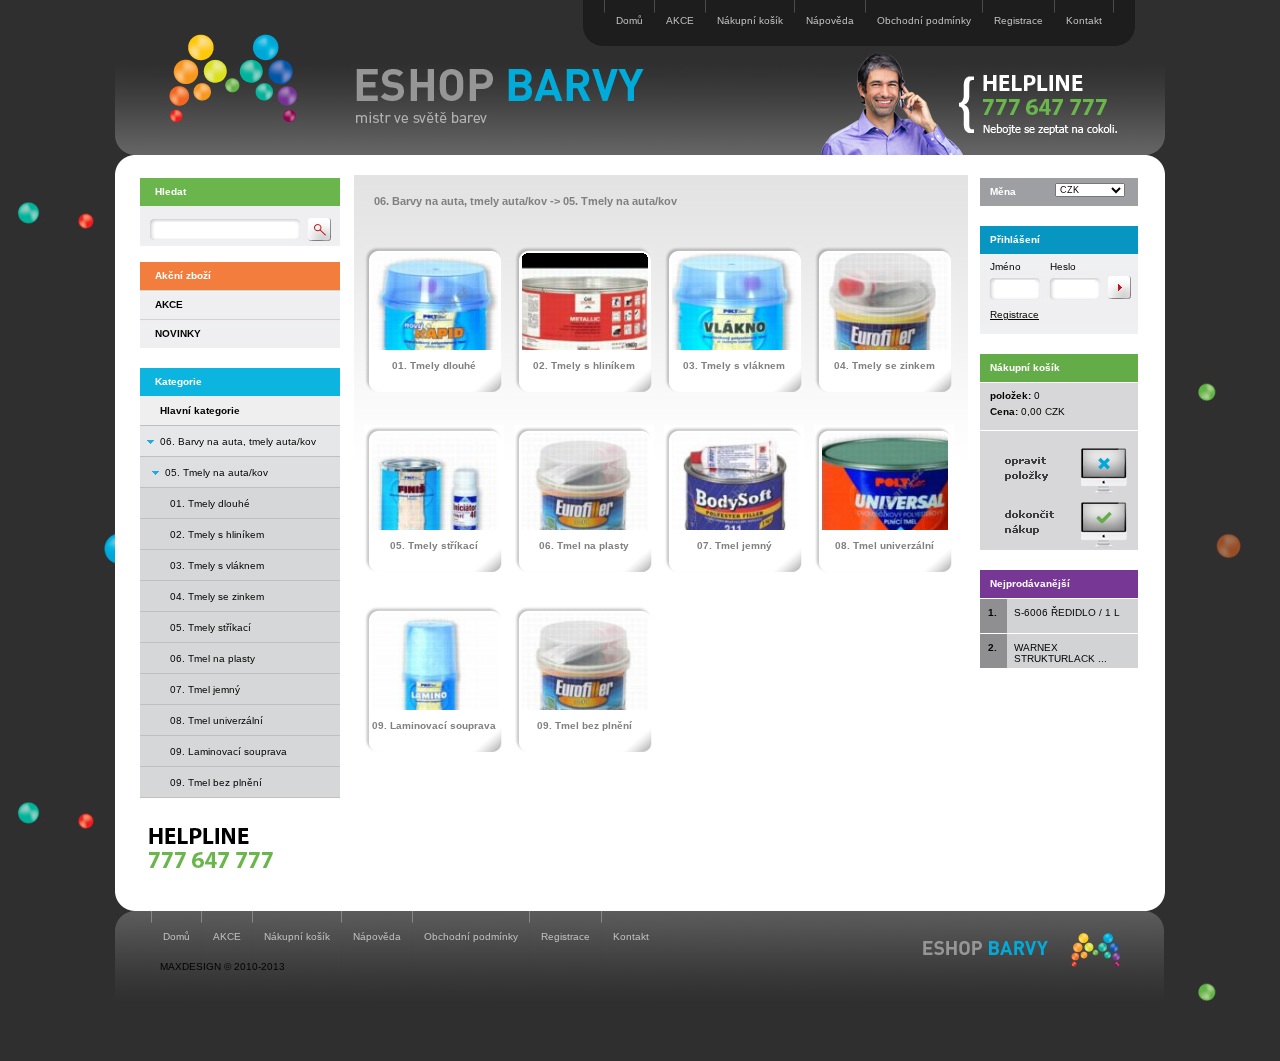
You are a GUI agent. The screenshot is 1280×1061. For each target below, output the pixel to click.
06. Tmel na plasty (212, 658)
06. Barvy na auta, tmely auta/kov (238, 441)
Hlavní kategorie (200, 410)
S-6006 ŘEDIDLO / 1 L (1067, 612)
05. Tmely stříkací (210, 627)
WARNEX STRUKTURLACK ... (1060, 653)
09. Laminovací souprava (228, 751)
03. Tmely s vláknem (217, 565)
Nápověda (830, 20)
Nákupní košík (750, 20)
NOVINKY (178, 333)
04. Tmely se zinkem (217, 596)
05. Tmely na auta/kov (216, 472)
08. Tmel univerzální (216, 720)
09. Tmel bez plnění (216, 782)
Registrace (1018, 20)
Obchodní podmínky (924, 20)
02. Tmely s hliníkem (217, 534)
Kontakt (1084, 20)
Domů (629, 20)
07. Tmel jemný (205, 689)
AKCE (680, 20)
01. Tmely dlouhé (210, 503)
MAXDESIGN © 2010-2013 (222, 966)
